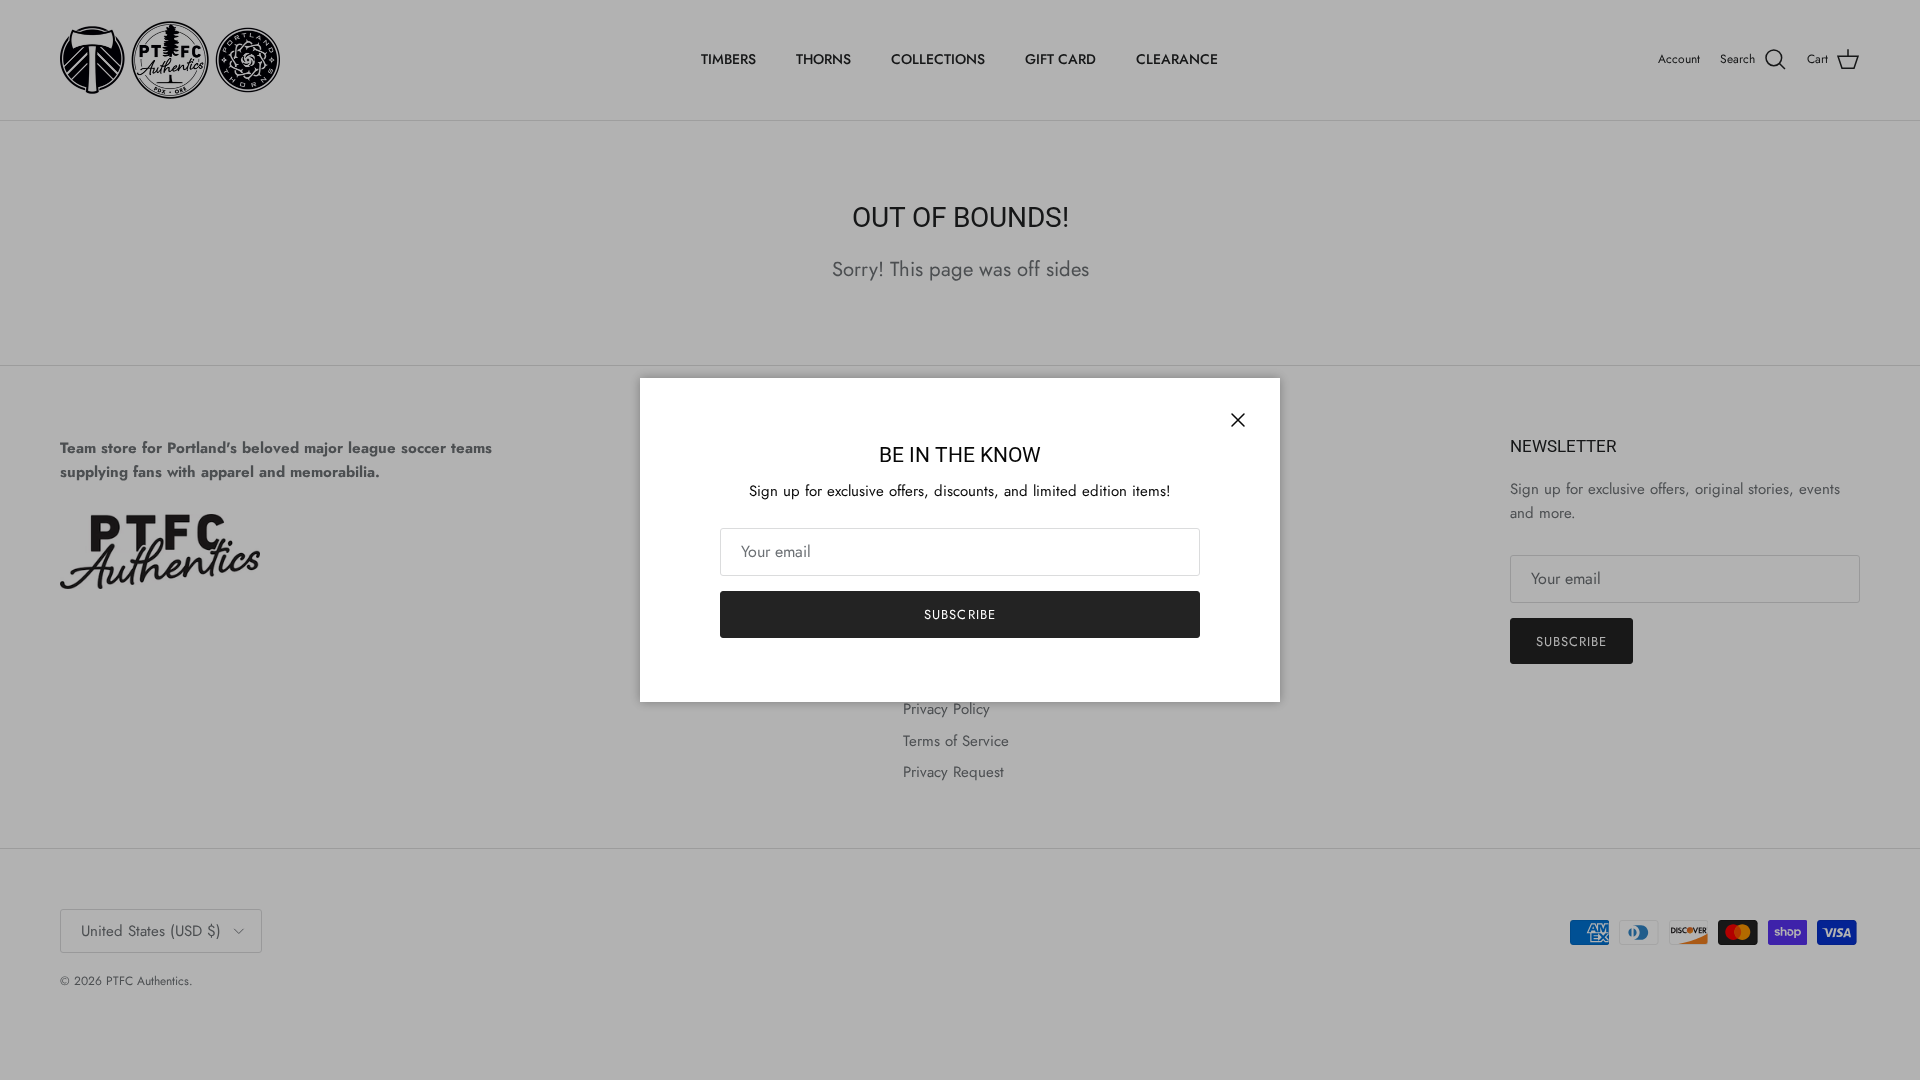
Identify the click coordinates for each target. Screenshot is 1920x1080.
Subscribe (959, 614)
